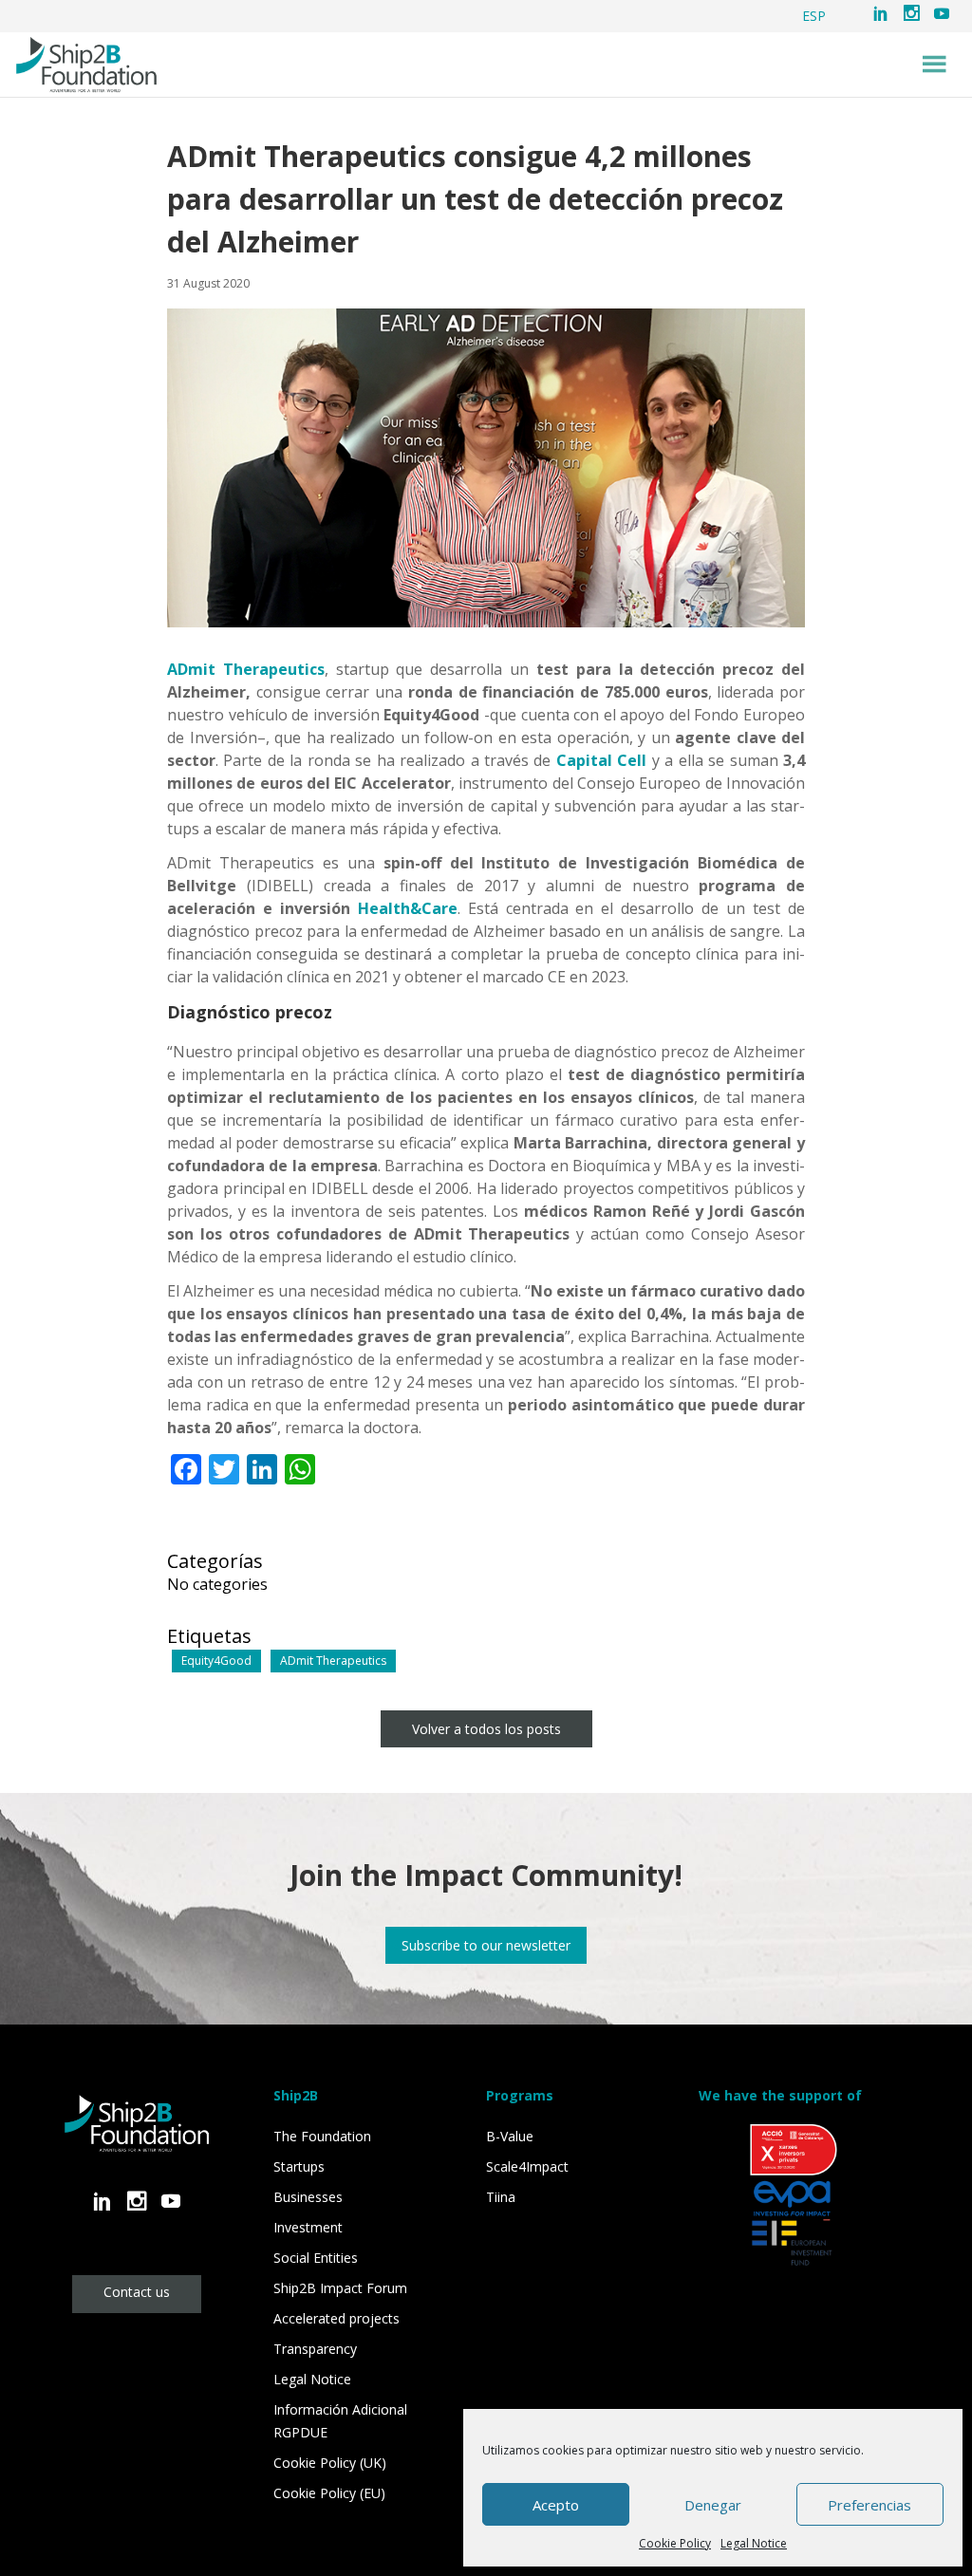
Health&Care (408, 908)
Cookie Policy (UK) (330, 2463)
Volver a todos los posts (486, 1729)
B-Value (510, 2136)
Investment (308, 2227)
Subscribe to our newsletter (486, 1945)
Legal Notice (754, 2543)
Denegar (713, 2505)
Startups (299, 2166)
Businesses (308, 2197)
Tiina (501, 2197)
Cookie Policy (675, 2543)
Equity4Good (216, 1661)
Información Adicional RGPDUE (340, 2421)
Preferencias (869, 2505)
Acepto (556, 2505)
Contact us (137, 2292)
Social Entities (316, 2258)
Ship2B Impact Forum (340, 2288)
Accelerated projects (336, 2318)
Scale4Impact (527, 2166)
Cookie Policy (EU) (329, 2493)
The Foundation (322, 2136)
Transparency (315, 2349)
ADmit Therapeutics (246, 669)
